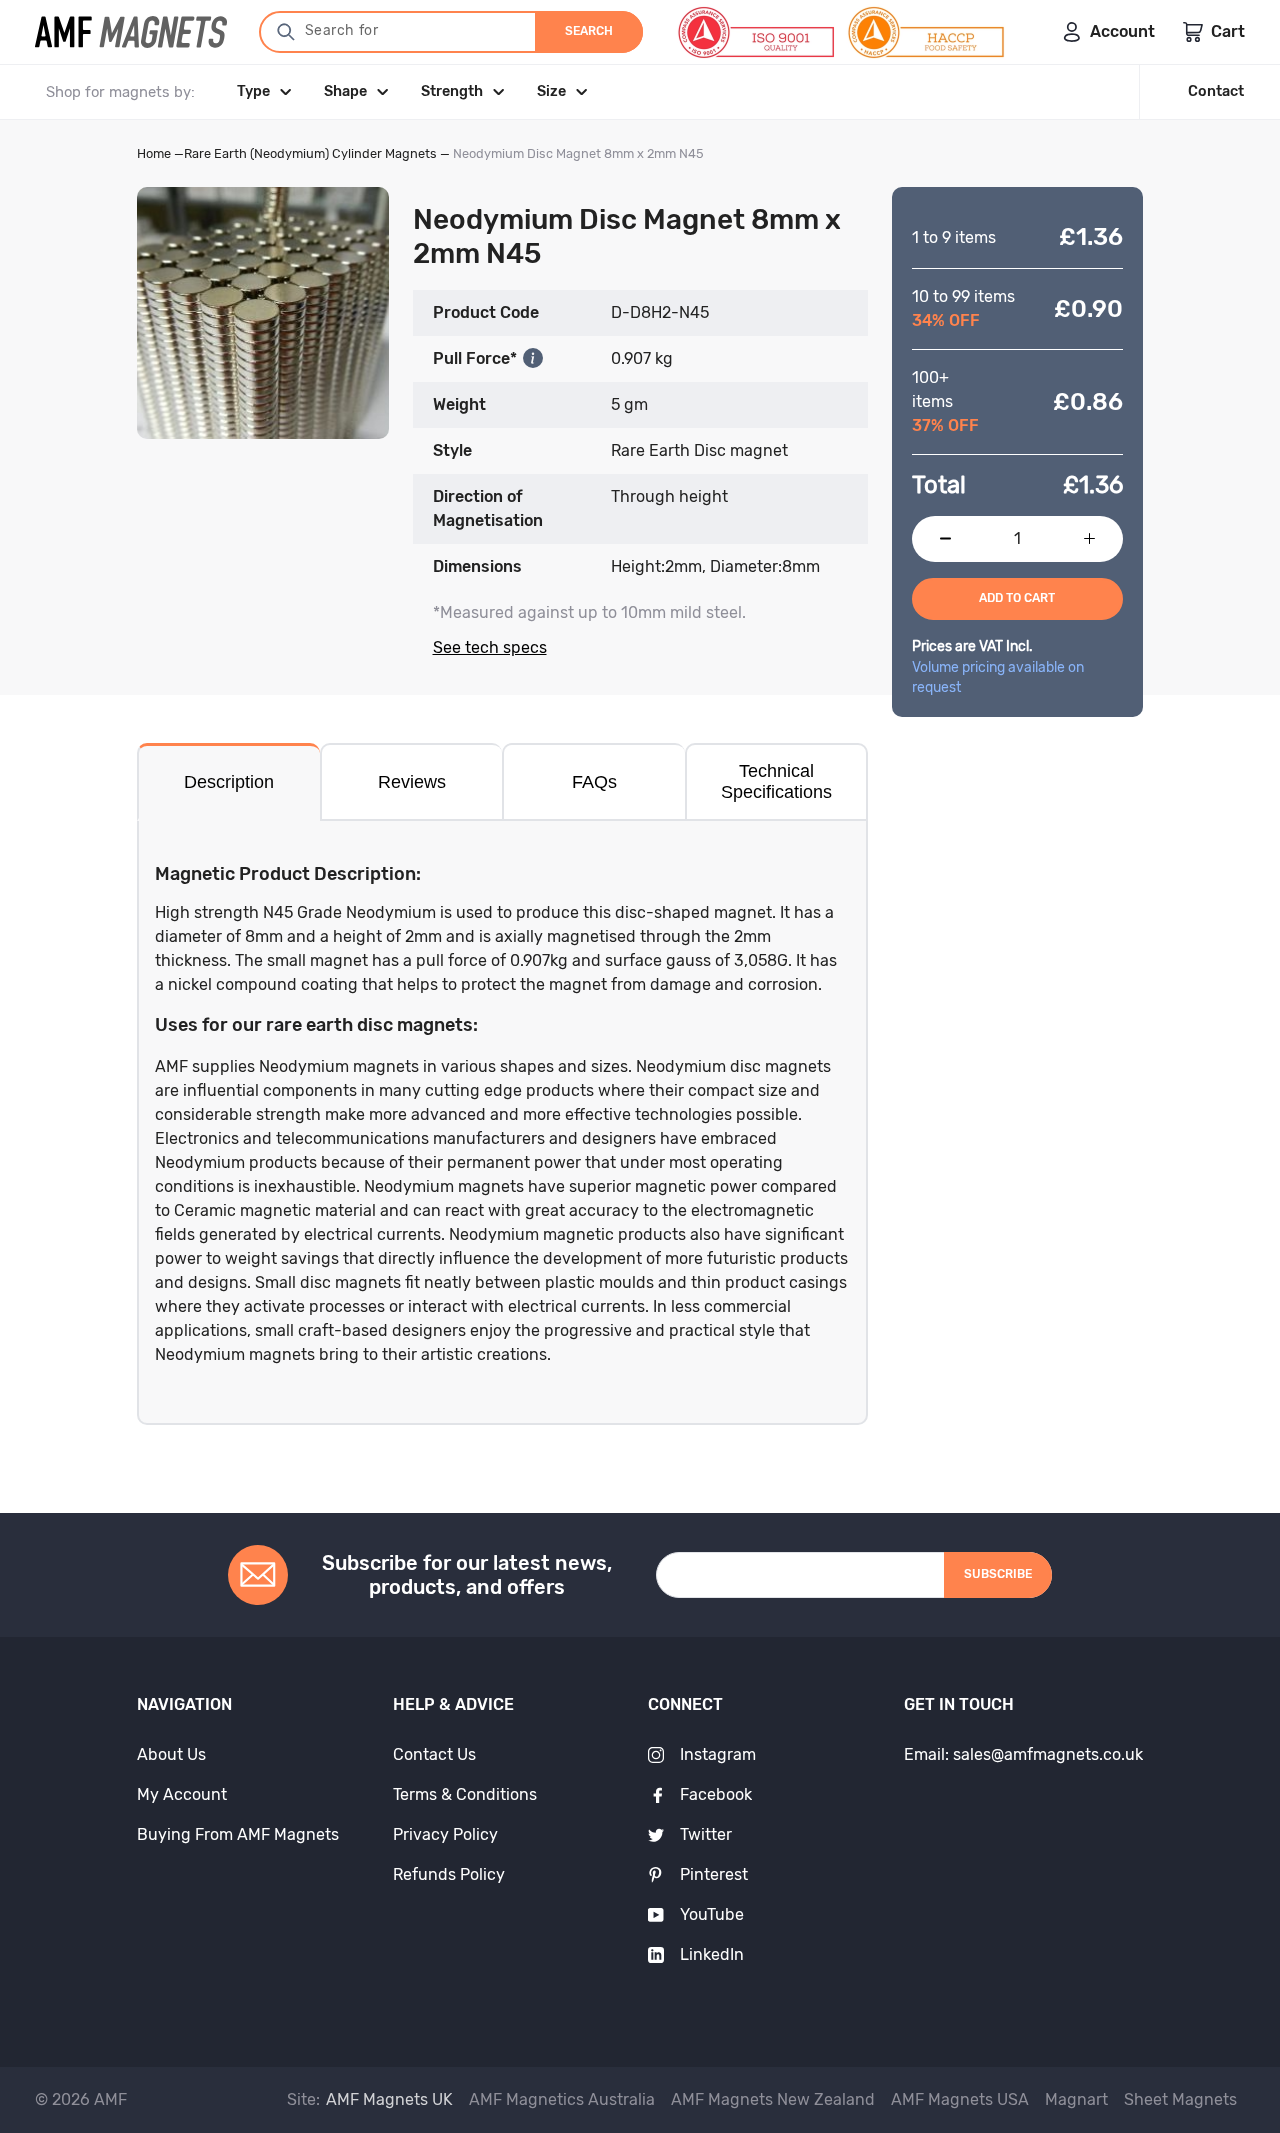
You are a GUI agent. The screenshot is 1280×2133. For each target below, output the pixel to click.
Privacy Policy (445, 1834)
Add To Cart (1017, 598)
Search (589, 31)
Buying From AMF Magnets (238, 1834)
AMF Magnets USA (960, 2099)
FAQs (594, 782)
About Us (171, 1754)
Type (253, 91)
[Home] (131, 32)
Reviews (412, 782)
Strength (452, 91)
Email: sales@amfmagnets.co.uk (1023, 1754)
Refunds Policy (449, 1874)
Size (551, 91)
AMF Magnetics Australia (562, 2099)
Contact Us (434, 1754)
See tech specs (490, 647)
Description (229, 782)
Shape (345, 91)
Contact (1216, 91)
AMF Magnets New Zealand (773, 2099)
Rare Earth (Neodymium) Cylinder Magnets (310, 153)
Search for (342, 30)
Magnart (1076, 2099)
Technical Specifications (776, 781)
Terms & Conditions (465, 1794)
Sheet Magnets (1180, 2099)
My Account (182, 1794)
